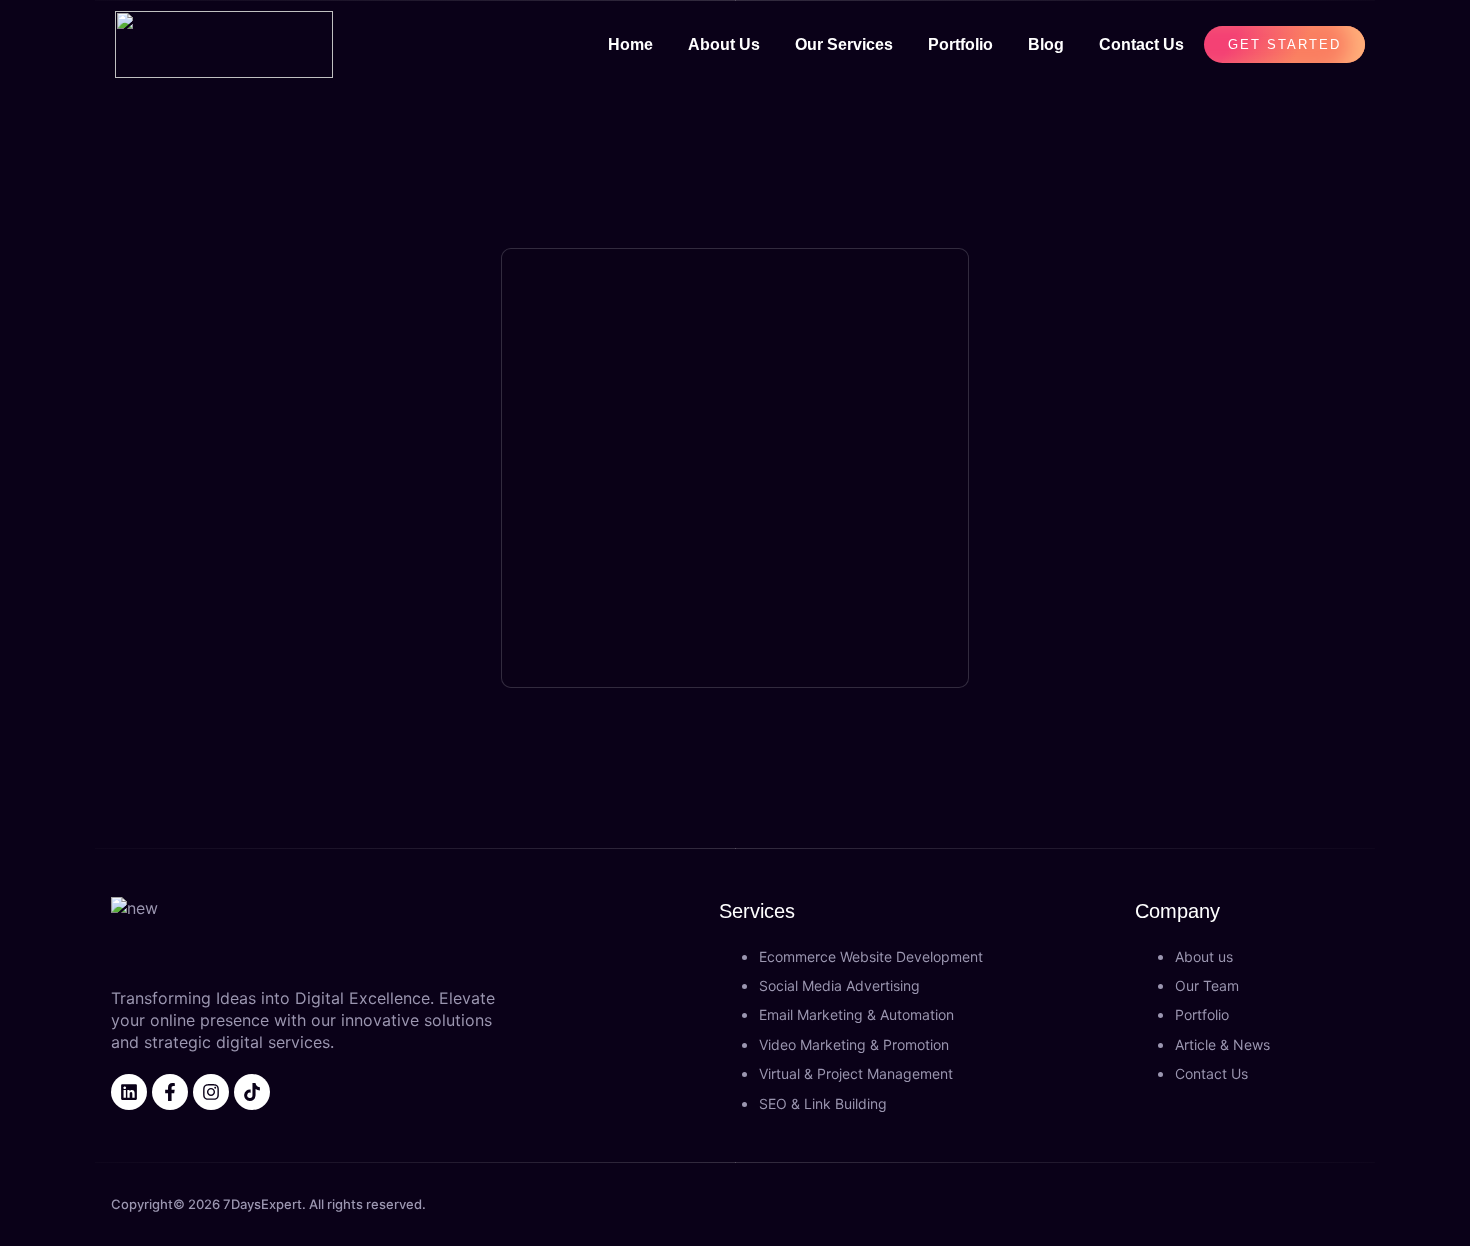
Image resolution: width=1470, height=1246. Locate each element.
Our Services (844, 44)
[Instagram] (211, 1092)
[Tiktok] (252, 1092)
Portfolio (960, 44)
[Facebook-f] (170, 1092)
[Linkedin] (129, 1092)
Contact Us (1141, 44)
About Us (724, 44)
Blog (1046, 44)
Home (630, 44)
